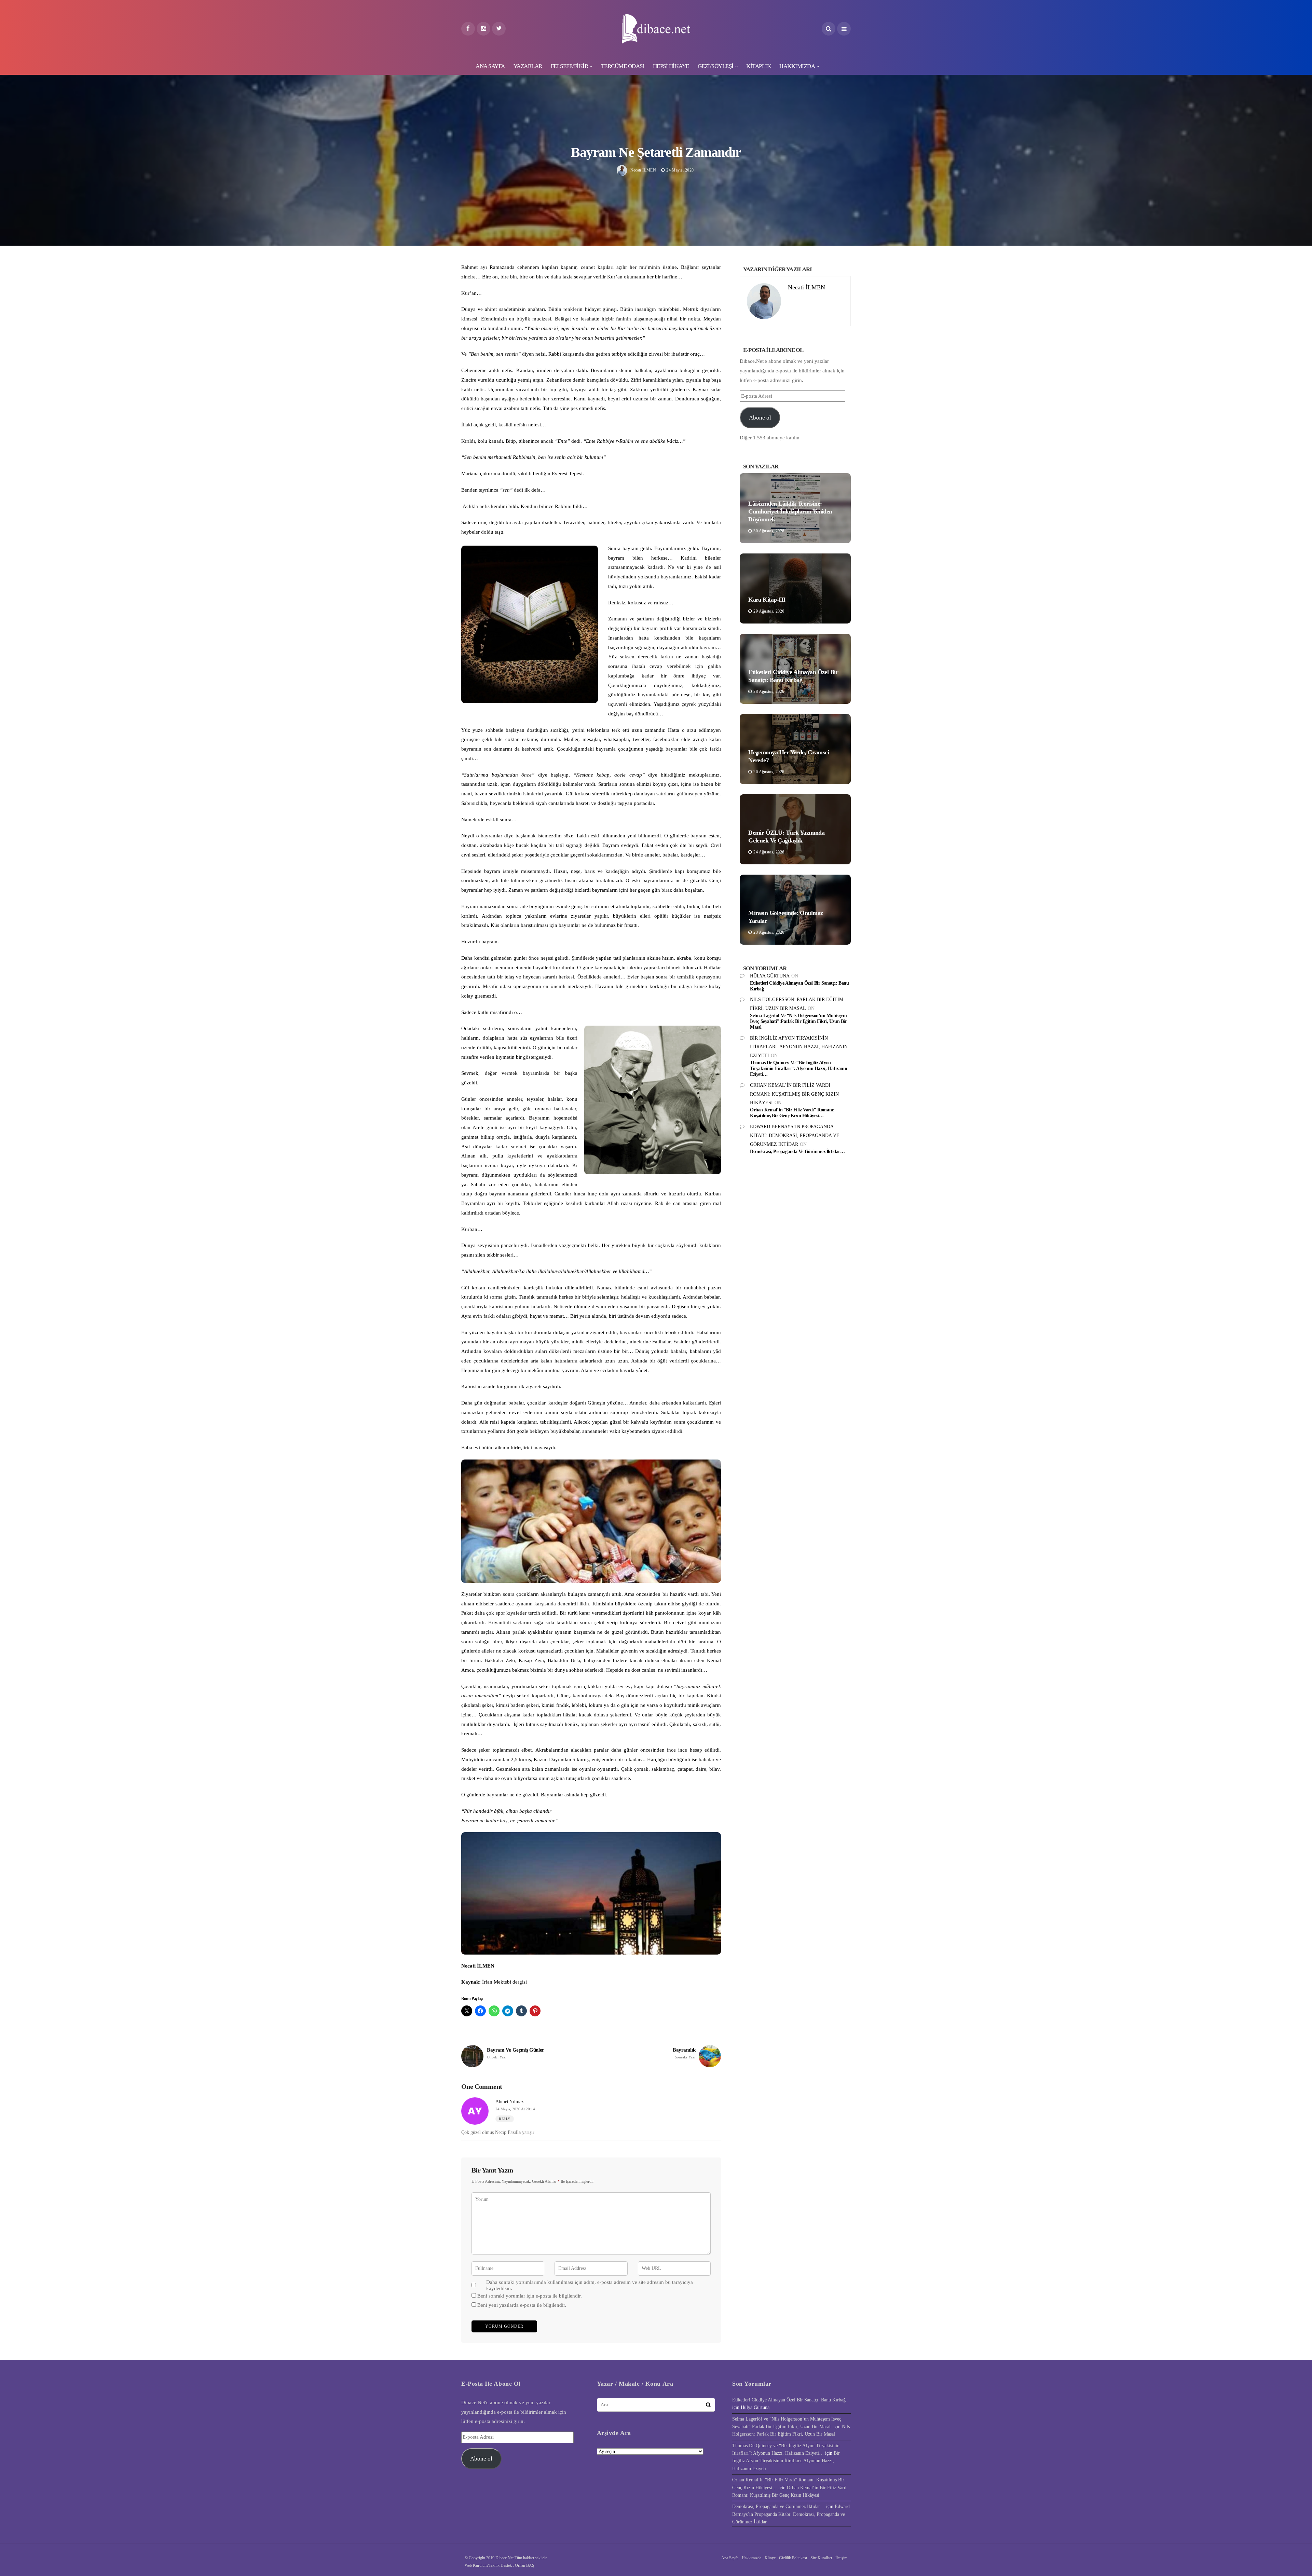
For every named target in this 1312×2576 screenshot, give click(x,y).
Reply (505, 2119)
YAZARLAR (528, 66)
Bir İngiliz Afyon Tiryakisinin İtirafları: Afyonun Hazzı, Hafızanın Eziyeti (799, 1047)
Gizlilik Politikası (793, 2558)
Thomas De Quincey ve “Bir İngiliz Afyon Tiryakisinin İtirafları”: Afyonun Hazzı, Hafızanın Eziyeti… (798, 1068)
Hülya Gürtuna (770, 976)
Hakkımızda (751, 2558)
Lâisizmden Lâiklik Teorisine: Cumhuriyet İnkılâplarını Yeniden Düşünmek (790, 512)
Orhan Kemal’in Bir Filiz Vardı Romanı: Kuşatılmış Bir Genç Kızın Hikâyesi (794, 1094)
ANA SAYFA (490, 66)
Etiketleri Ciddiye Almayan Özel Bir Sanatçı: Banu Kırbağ (789, 2400)
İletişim (841, 2558)
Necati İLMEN (643, 170)
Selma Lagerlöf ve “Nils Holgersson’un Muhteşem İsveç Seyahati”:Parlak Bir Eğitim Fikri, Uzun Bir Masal (798, 1021)
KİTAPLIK (758, 66)
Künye (770, 2558)
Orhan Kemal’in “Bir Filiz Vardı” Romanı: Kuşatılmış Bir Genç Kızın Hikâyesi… (792, 1113)
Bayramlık (684, 2053)
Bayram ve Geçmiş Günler (516, 2053)
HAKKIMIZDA (797, 66)
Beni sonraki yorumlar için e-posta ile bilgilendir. (530, 2296)
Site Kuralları (821, 2558)
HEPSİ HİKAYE (671, 66)
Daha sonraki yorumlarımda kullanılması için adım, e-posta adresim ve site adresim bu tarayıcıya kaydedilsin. (590, 2285)
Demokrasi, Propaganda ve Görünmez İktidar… (797, 1152)
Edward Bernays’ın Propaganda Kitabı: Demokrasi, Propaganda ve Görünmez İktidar (795, 1135)
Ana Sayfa (730, 2558)
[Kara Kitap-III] (795, 588)
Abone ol (760, 418)
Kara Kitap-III (767, 600)
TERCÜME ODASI (623, 66)
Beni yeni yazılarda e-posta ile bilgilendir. (522, 2305)
